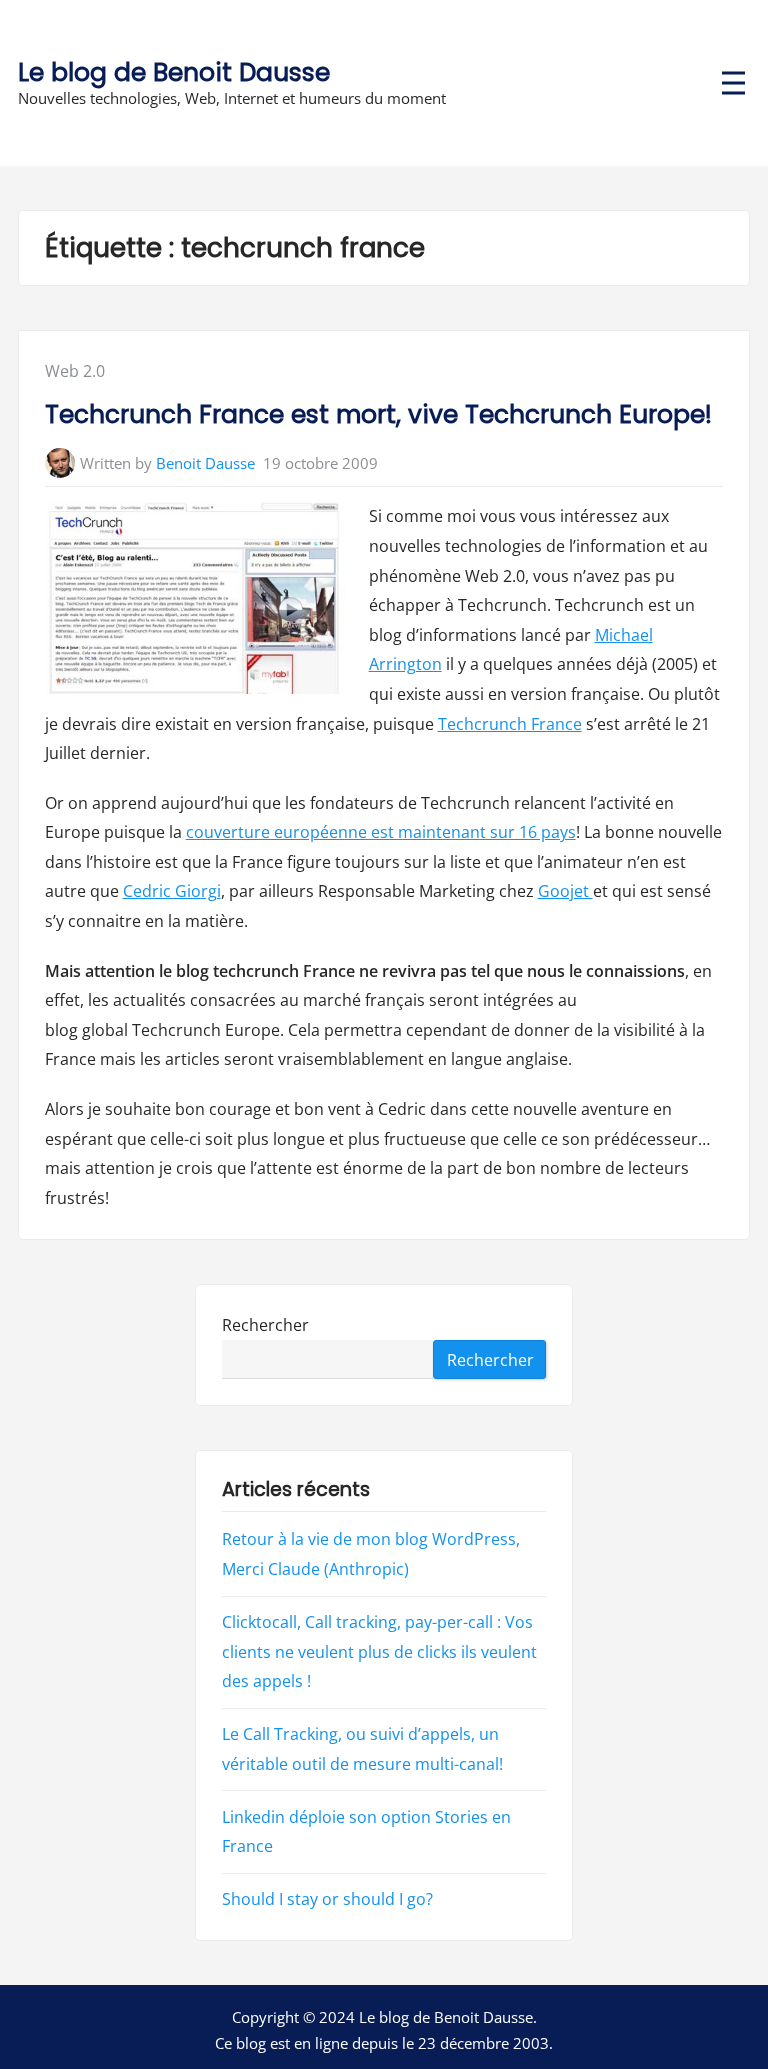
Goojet (565, 891)
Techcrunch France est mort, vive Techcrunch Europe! (378, 414)
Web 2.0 (75, 371)
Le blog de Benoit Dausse (174, 72)
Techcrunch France (510, 724)
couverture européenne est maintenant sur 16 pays (381, 832)
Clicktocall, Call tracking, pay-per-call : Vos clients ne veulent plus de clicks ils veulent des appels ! (379, 1651)
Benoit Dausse (205, 463)
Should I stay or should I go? (327, 1899)
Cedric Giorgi (172, 891)
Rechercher (265, 1325)
